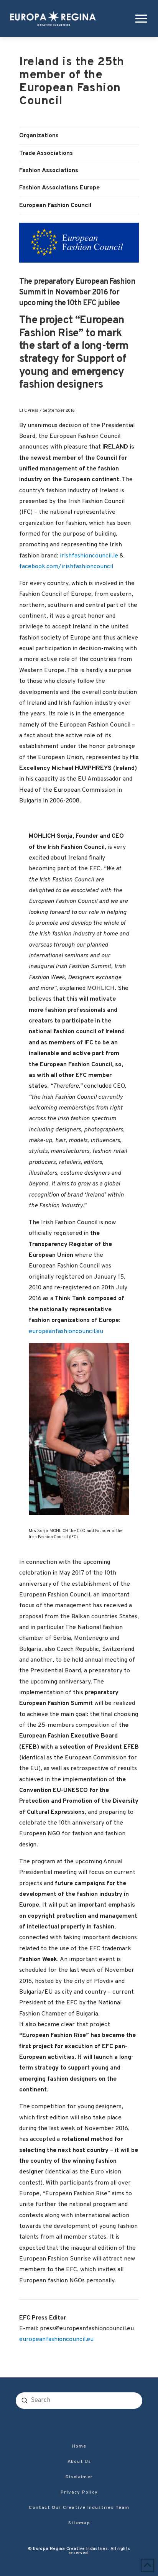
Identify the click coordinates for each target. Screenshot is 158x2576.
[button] (140, 18)
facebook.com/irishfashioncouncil (66, 567)
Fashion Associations (49, 171)
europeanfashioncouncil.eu (66, 1332)
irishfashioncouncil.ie (89, 556)
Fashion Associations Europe (59, 188)
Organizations (39, 136)
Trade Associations (46, 153)
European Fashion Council (55, 205)
